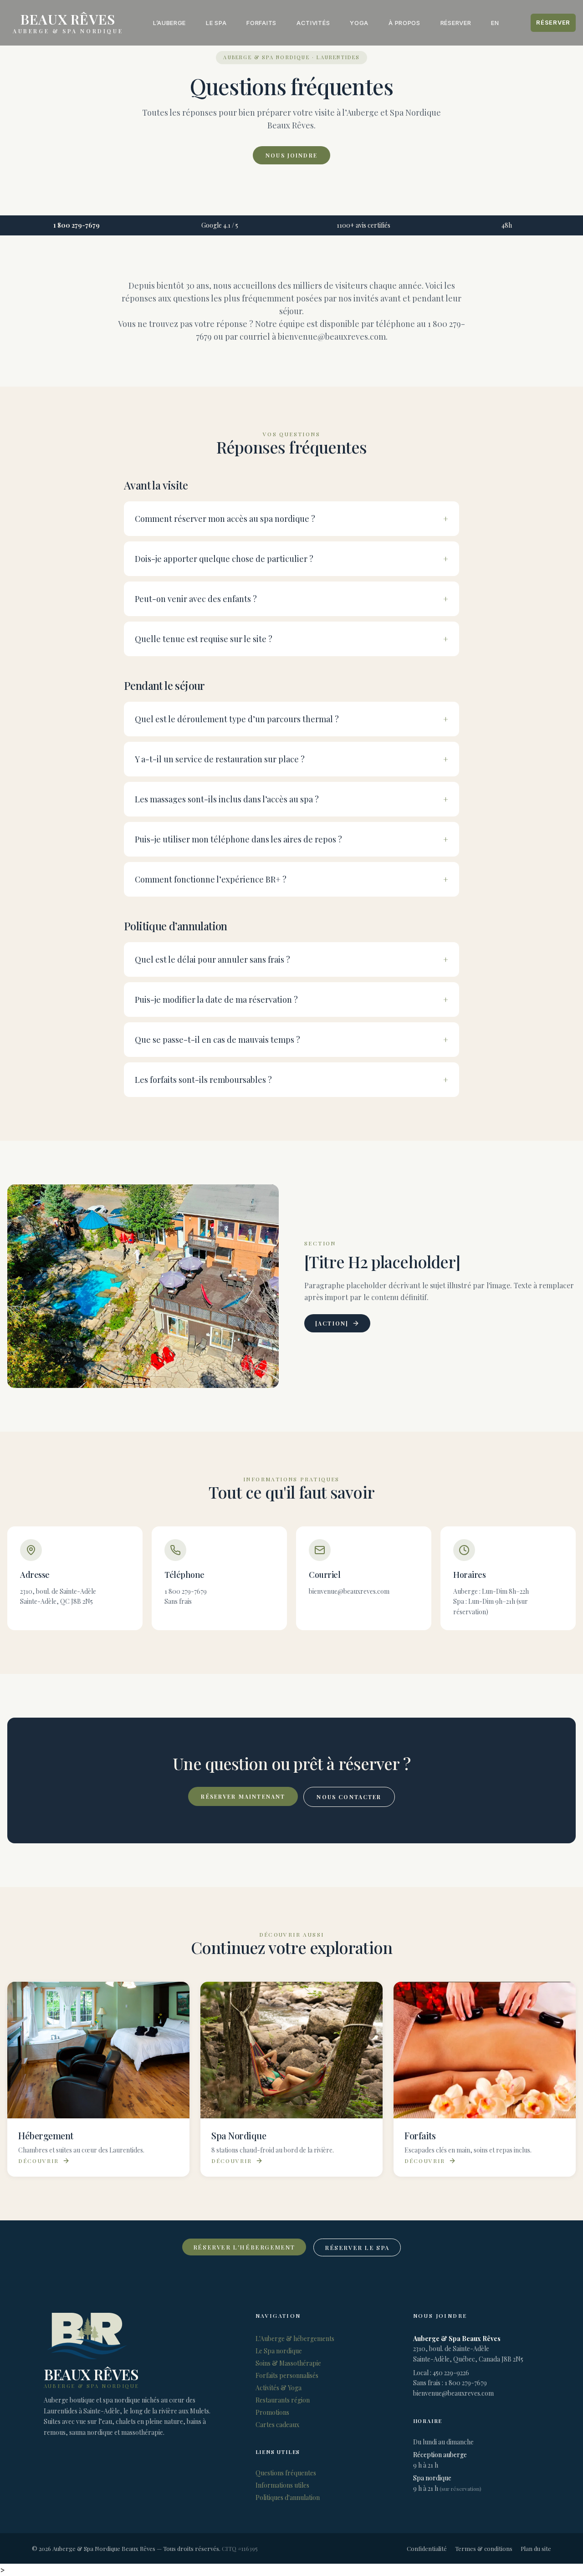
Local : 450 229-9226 (441, 2373)
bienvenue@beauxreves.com (453, 2393)
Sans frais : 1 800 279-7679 (450, 2383)
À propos (404, 23)
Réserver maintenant (243, 1796)
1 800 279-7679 (77, 225)
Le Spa (216, 23)
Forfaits (261, 23)
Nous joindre (291, 155)
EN (495, 23)
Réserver (456, 23)
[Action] (332, 1323)
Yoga (359, 23)
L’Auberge (169, 23)
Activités (313, 23)
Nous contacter (349, 1797)
